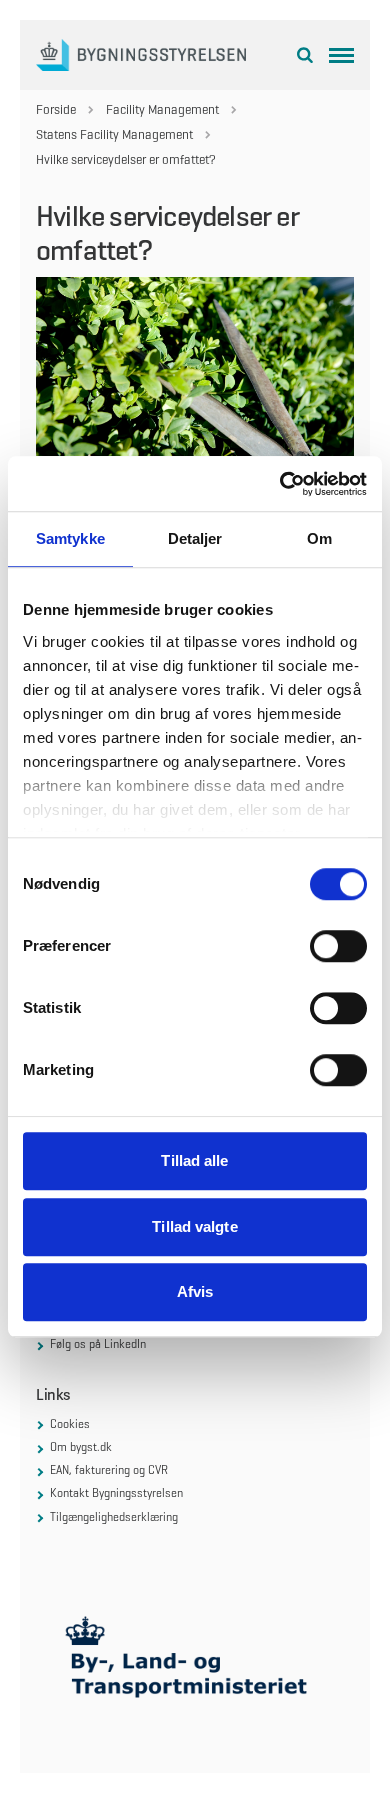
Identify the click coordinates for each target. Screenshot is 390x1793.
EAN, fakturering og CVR (109, 1470)
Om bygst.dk (81, 1447)
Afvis (195, 1291)
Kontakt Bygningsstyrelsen (116, 1493)
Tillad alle (194, 1160)
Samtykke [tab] (70, 538)
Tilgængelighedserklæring (114, 1517)
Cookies (70, 1424)
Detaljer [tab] (195, 538)
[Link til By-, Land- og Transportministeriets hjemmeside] (195, 1662)
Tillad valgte (194, 1226)
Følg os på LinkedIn (98, 1344)
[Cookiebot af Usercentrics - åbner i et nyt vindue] (280, 484)
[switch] (338, 946)
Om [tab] (319, 538)
